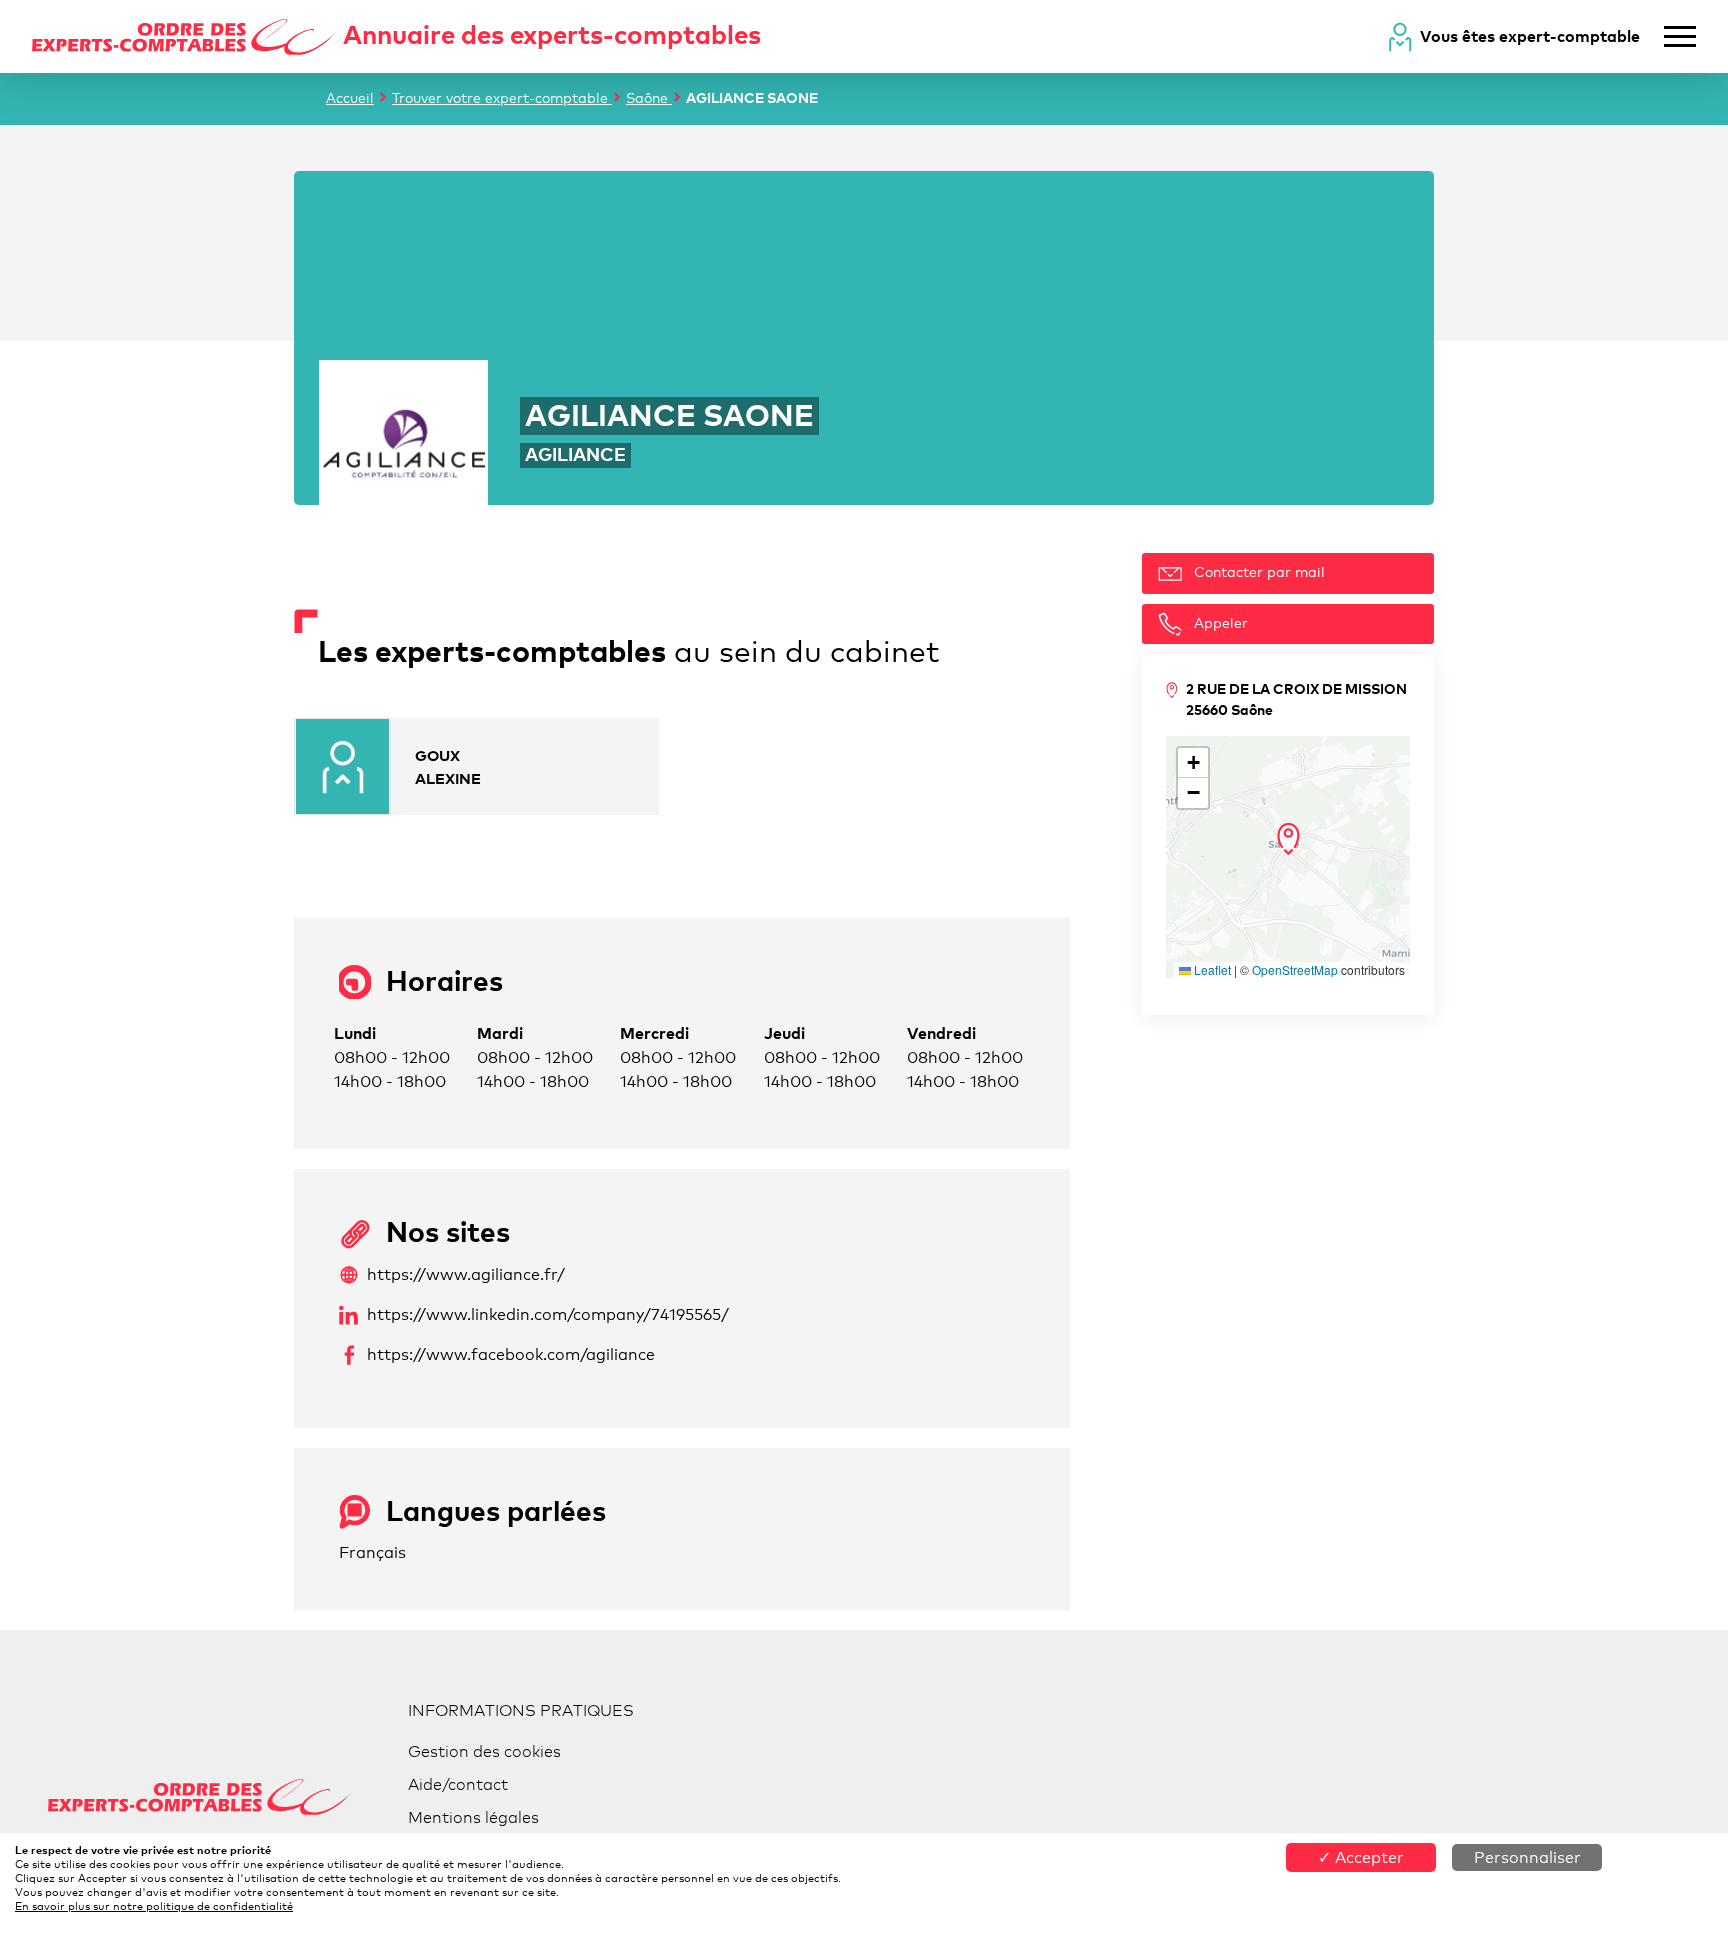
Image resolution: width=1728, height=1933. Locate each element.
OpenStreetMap (1295, 969)
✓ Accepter (1361, 1857)
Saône (649, 97)
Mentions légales (473, 1817)
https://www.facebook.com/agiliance (511, 1354)
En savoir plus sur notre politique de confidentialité (154, 1906)
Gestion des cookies (484, 1751)
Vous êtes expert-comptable (1530, 36)
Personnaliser (1527, 1857)
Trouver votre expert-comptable (502, 97)
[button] (1288, 839)
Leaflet (1211, 969)
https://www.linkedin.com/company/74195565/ (548, 1314)
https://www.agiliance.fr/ (466, 1274)
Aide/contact (458, 1784)
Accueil (350, 97)
